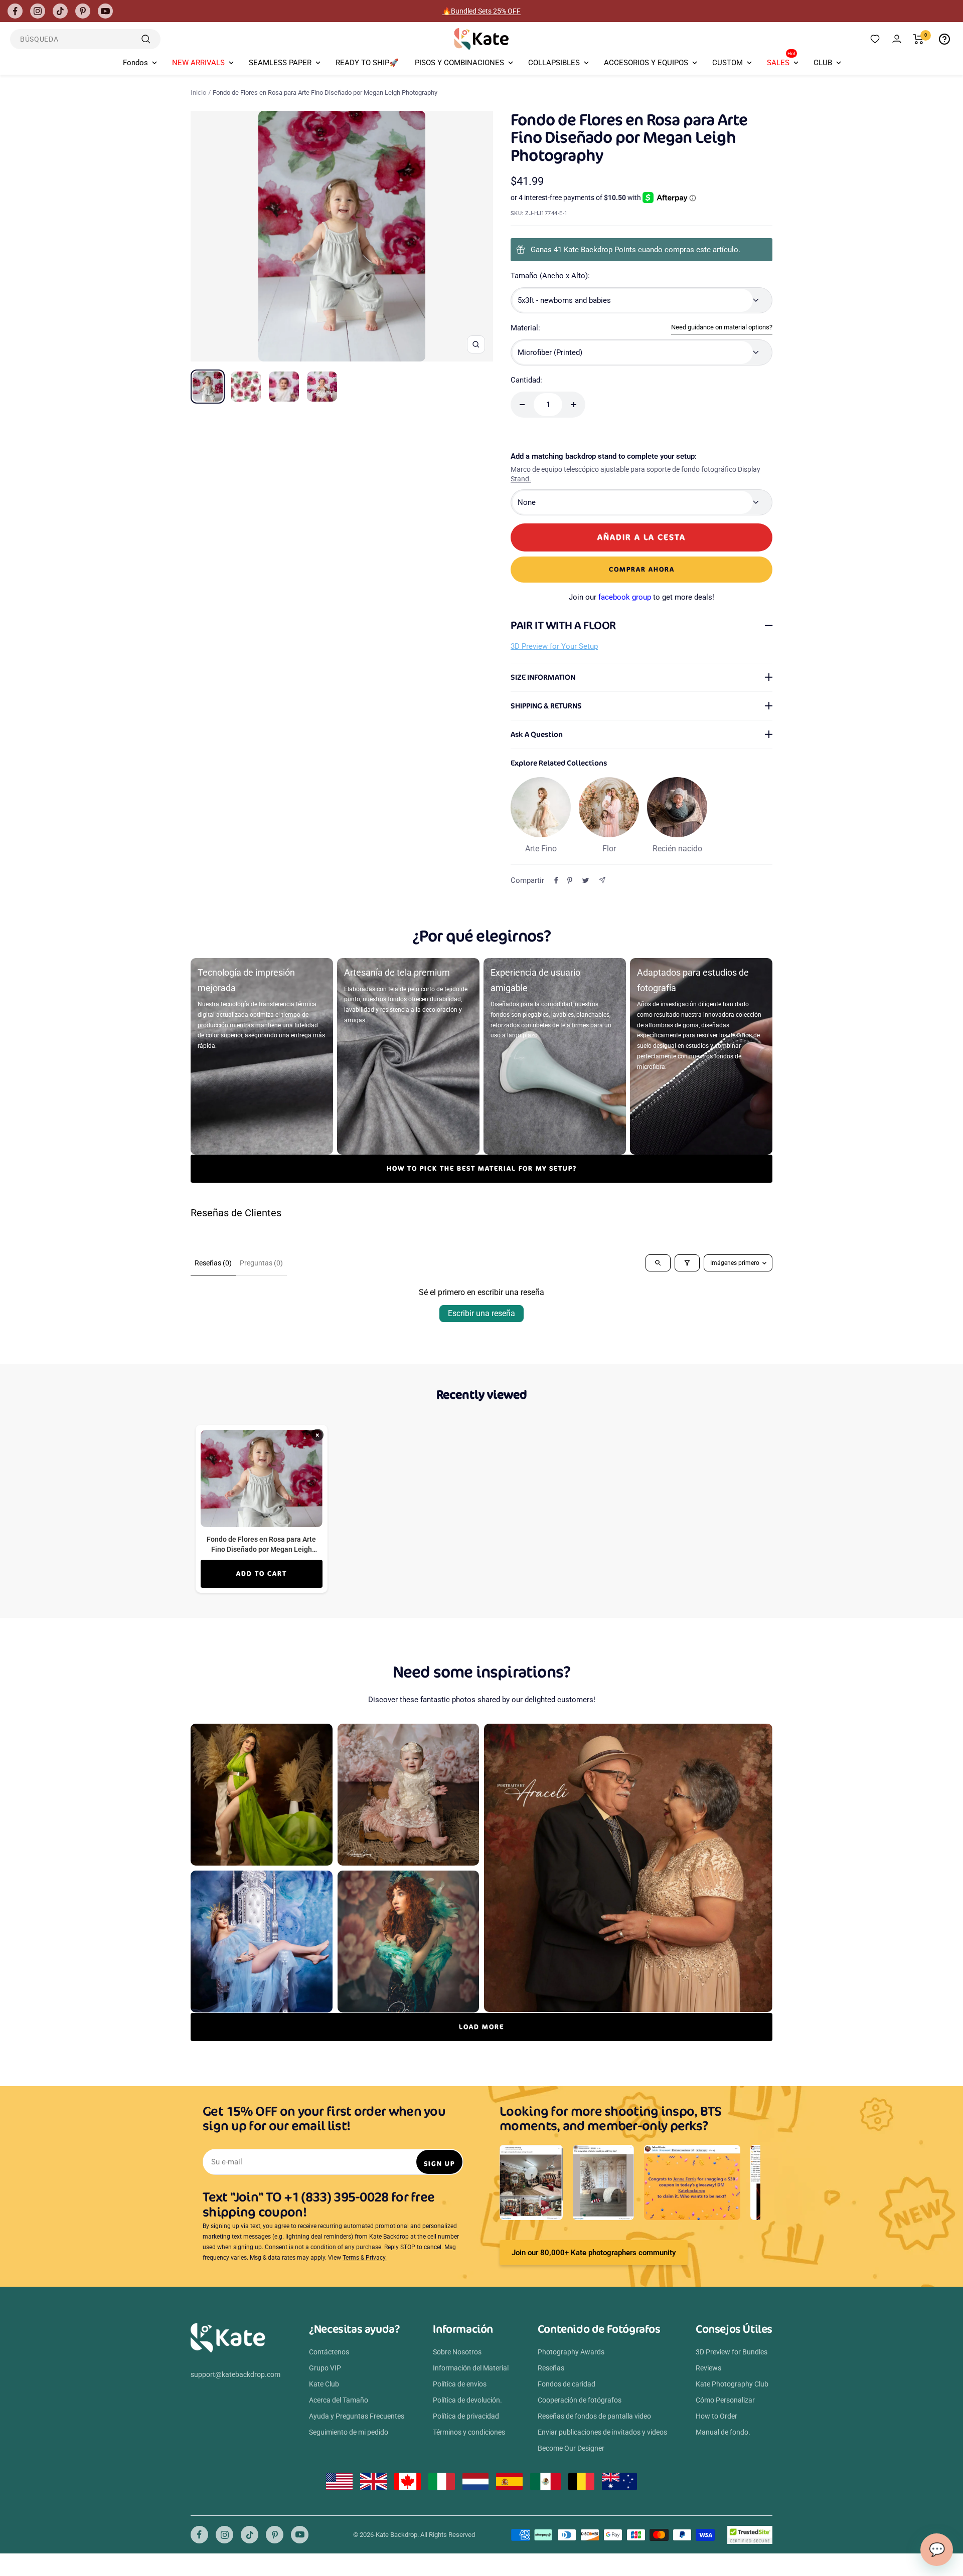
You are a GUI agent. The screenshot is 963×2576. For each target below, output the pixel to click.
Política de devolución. (467, 2400)
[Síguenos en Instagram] (38, 11)
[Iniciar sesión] (897, 39)
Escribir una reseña (481, 1313)
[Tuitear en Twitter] (586, 880)
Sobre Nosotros (457, 2352)
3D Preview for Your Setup (554, 646)
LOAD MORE (481, 2027)
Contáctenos (329, 2352)
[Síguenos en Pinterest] (83, 11)
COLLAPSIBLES (554, 63)
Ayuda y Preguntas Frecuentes (357, 2416)
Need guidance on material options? (722, 327)
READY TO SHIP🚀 (367, 63)
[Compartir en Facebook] (556, 880)
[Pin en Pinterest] (570, 880)
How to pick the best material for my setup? (482, 1168)
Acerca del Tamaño (339, 2400)
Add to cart (262, 1574)
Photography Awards (571, 2352)
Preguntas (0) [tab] (261, 1263)
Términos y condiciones (469, 2432)
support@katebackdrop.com (235, 2374)
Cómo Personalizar (725, 2400)
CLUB (823, 63)
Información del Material (471, 2368)
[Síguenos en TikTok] (60, 11)
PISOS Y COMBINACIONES (459, 63)
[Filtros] (687, 1263)
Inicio (198, 93)
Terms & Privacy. (365, 2258)
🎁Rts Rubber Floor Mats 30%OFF (482, 11)
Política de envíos (460, 2384)
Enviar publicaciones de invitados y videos (602, 2432)
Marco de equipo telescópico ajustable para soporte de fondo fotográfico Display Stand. (635, 474)
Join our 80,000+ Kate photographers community (594, 2253)
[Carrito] (919, 39)
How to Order (716, 2416)
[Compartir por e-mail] (602, 880)
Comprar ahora (642, 569)
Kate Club (324, 2384)
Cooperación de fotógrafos (580, 2400)
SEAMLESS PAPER (280, 63)
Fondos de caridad (567, 2384)
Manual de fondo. (723, 2432)
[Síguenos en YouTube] (105, 11)
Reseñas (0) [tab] (213, 1263)
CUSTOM (728, 63)
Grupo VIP (325, 2368)
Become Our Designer (571, 2448)
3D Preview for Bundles (732, 2352)
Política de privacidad (466, 2416)
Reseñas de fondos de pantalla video (594, 2416)
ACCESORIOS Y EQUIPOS (646, 63)
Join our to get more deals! (641, 597)
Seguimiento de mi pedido (349, 2432)
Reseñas (551, 2368)
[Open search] (658, 1263)
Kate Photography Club (732, 2384)
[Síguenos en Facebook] (15, 11)
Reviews (708, 2368)
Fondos (135, 63)
